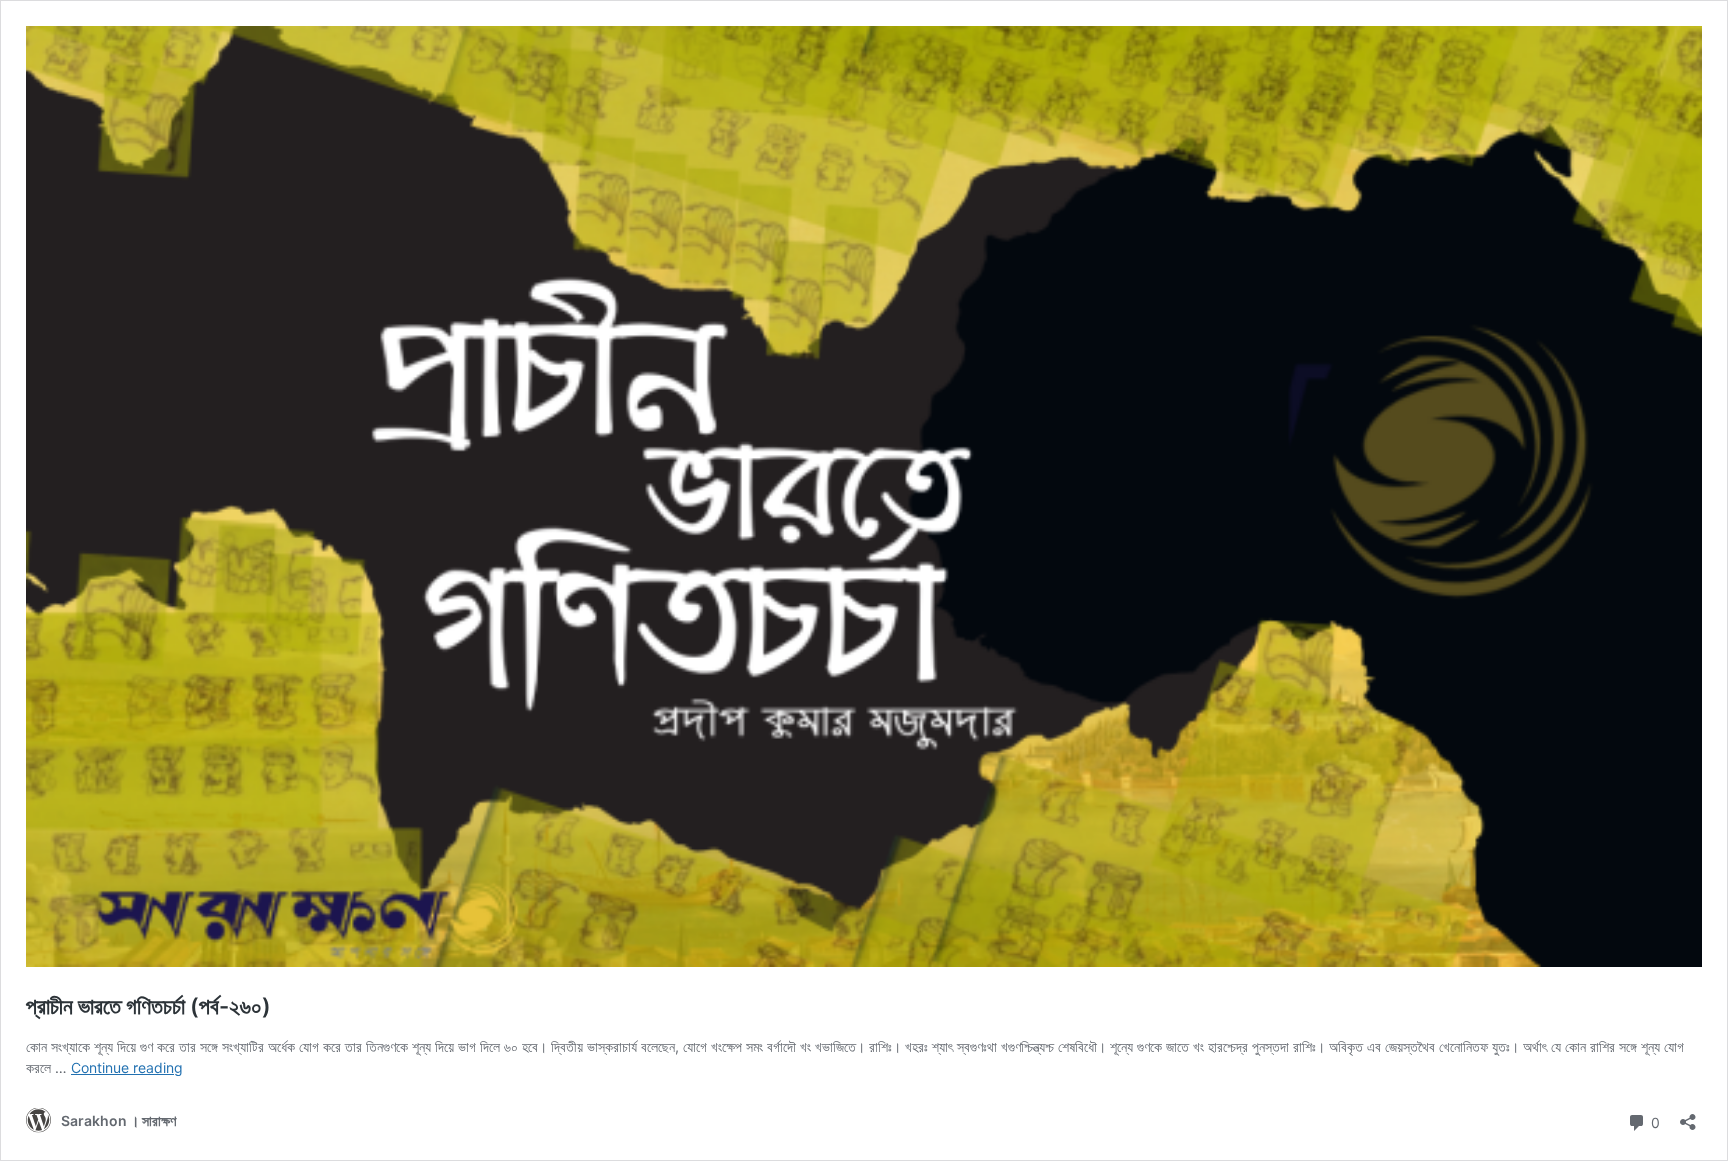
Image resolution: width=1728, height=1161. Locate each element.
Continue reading (127, 1067)
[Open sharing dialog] (1688, 1115)
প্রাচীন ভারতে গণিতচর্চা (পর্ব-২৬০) (148, 1006)
